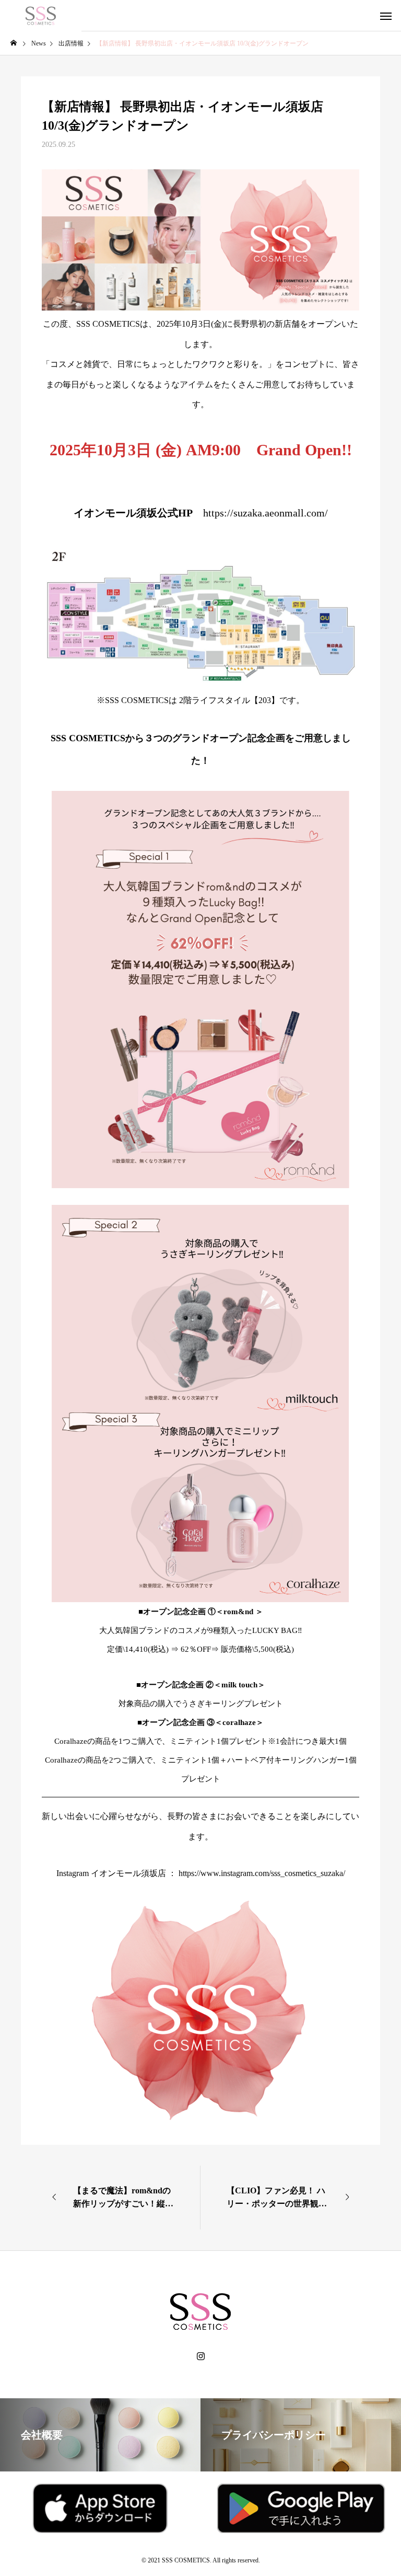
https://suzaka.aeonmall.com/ (266, 513)
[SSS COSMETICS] (41, 16)
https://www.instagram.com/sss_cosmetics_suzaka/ (262, 1873)
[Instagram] (201, 2356)
